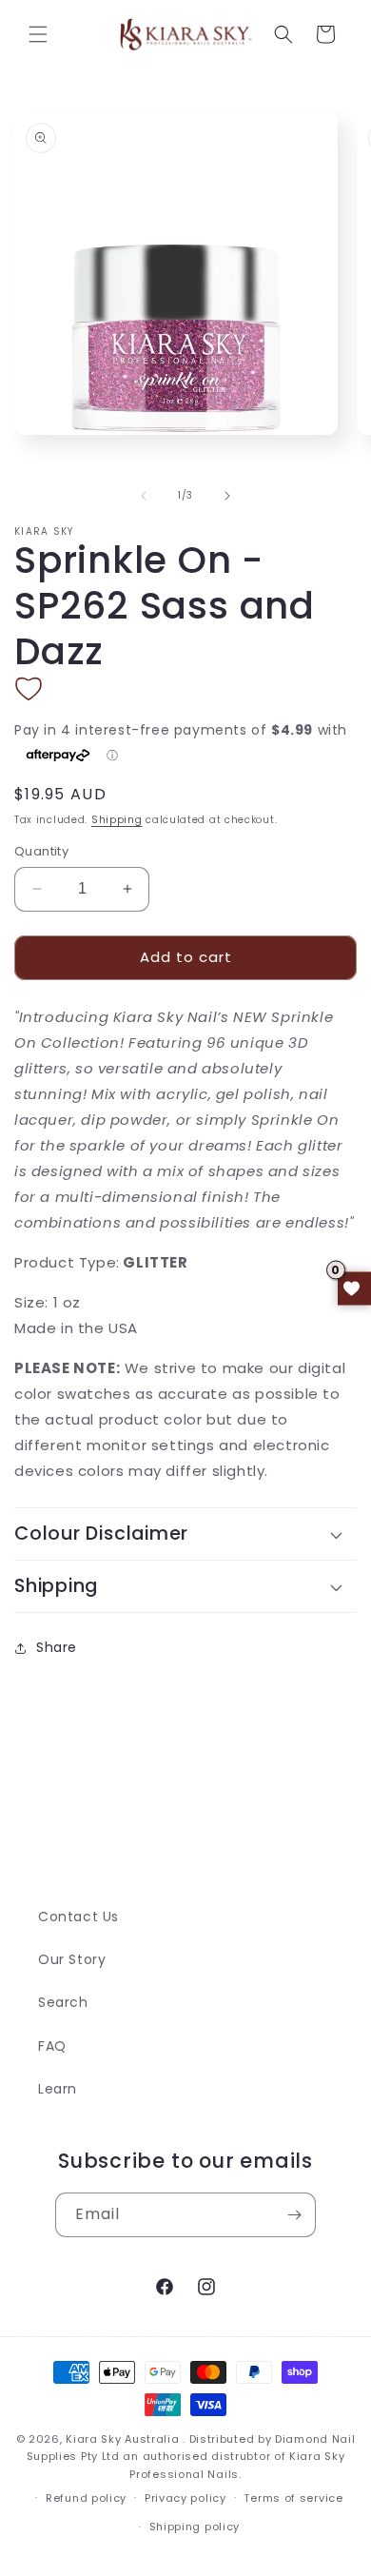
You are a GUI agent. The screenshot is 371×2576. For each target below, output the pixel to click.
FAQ (52, 2046)
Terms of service (293, 2498)
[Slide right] (227, 496)
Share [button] (57, 1647)
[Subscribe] (294, 2215)
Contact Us (78, 1917)
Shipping (117, 820)
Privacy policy (185, 2498)
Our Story (72, 1959)
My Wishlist (354, 1288)
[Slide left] (144, 496)
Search (63, 2002)
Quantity (41, 851)
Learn (58, 2089)
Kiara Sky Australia (122, 2439)
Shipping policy (195, 2527)
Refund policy (86, 2498)
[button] (38, 34)
